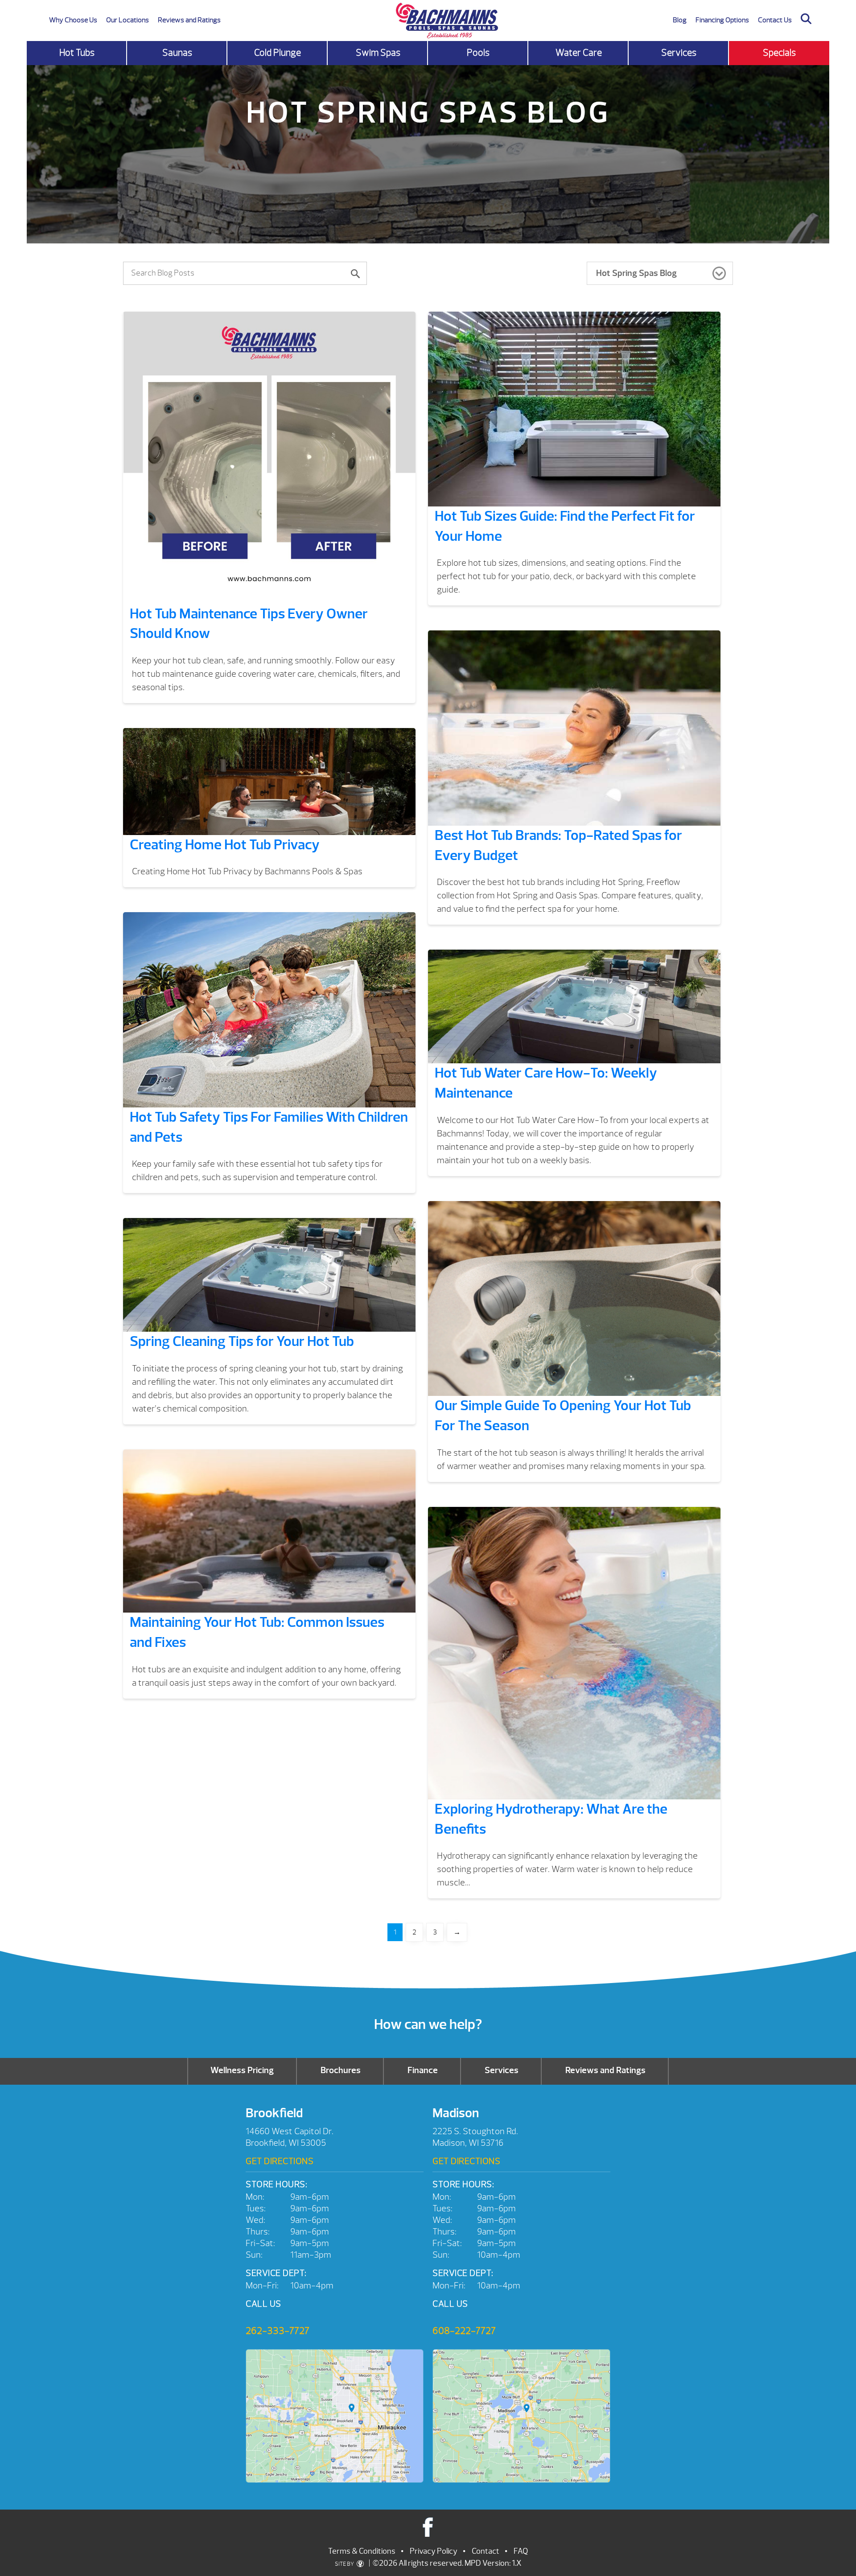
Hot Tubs (77, 53)
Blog (680, 20)
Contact (486, 2551)
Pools (478, 53)
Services (679, 53)
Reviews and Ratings (189, 20)
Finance (423, 2070)
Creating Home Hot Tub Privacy (225, 845)
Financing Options (722, 20)
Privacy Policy (434, 2551)
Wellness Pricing (242, 2070)
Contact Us (775, 20)
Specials (779, 53)
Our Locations (128, 20)
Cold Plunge (278, 53)
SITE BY (345, 2564)
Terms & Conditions (362, 2551)
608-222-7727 (464, 2331)
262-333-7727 (278, 2331)
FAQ (521, 2551)
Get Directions (280, 2161)
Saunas (177, 53)
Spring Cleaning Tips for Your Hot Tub (242, 1341)
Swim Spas (378, 53)
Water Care (579, 53)
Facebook (428, 2527)
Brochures (341, 2070)
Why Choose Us (73, 20)
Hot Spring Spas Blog (636, 273)
